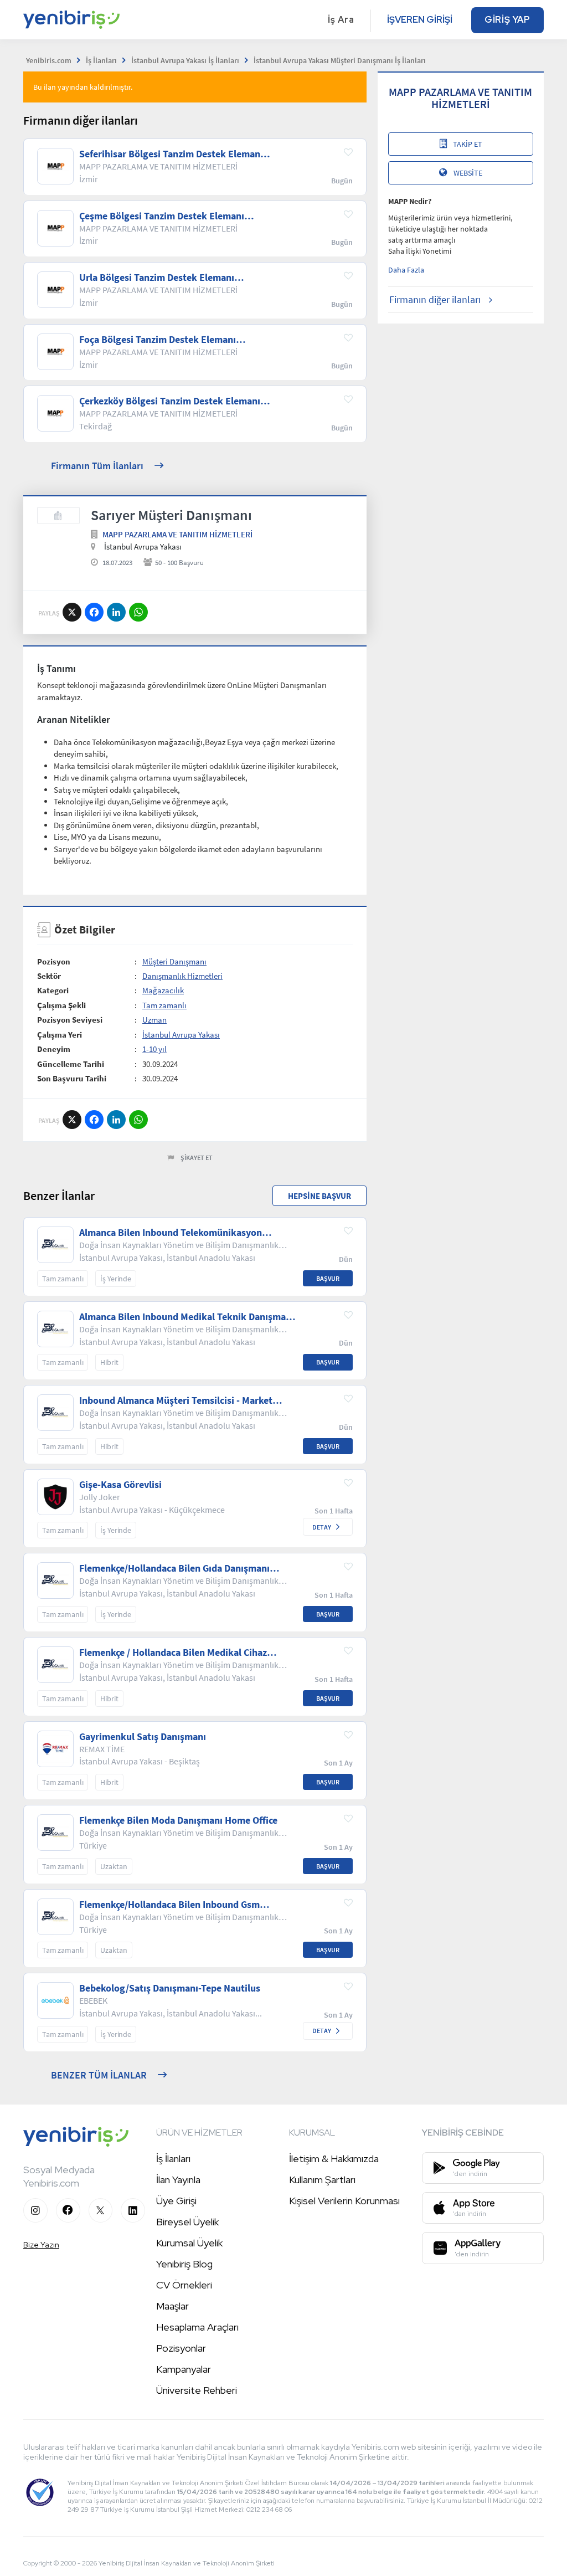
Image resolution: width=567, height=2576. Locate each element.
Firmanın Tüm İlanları (97, 466)
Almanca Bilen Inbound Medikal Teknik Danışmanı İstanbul (187, 1317)
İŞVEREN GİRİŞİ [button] (420, 20)
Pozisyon (54, 961)
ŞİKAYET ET (197, 1158)
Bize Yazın (41, 2245)
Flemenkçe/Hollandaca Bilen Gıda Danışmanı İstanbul (174, 1568)
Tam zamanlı (164, 1005)
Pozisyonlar (181, 2348)
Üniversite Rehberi (197, 2390)
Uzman (154, 1020)
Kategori (53, 990)
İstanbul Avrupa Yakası (181, 1035)
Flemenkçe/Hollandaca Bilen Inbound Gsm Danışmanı (169, 1905)
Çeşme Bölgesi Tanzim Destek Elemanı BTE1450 (162, 216)
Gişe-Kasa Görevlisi (120, 1485)
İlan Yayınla (178, 2180)
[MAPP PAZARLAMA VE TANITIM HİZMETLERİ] (58, 515)
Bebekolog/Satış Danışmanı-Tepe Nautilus (170, 1988)
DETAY (322, 1527)
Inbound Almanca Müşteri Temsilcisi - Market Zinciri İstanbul (176, 1400)
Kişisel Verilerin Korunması (344, 2201)
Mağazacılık (163, 990)
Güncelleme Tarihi (71, 1064)
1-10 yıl (154, 1049)
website (468, 173)
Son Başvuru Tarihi (72, 1078)
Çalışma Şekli (61, 1005)
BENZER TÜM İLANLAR (99, 2075)
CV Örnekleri (184, 2285)
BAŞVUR (328, 1278)
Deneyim (54, 1049)
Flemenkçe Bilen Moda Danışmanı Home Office (178, 1820)
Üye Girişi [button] (176, 2201)
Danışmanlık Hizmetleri (182, 976)
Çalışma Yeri (60, 1035)
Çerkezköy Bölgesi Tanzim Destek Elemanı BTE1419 (170, 401)
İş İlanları (173, 2159)
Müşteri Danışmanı (174, 961)
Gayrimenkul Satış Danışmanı (143, 1737)
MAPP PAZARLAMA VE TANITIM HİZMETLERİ (177, 534)
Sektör (49, 976)
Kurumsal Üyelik (189, 2243)
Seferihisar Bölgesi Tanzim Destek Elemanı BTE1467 (171, 154)
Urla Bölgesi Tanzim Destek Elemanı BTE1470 (157, 278)
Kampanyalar (184, 2369)
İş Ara (341, 20)
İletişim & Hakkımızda (334, 2159)
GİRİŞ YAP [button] (507, 20)
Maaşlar (172, 2306)
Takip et (468, 144)
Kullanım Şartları (322, 2180)
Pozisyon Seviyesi (70, 1020)
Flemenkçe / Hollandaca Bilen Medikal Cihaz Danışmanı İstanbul (173, 1653)
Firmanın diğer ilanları (435, 299)
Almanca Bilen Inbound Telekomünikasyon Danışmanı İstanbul (171, 1233)
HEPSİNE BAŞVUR (319, 1196)
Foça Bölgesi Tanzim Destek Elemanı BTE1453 (158, 340)
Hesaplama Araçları (197, 2327)
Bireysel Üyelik (187, 2222)
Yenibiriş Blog (184, 2264)
